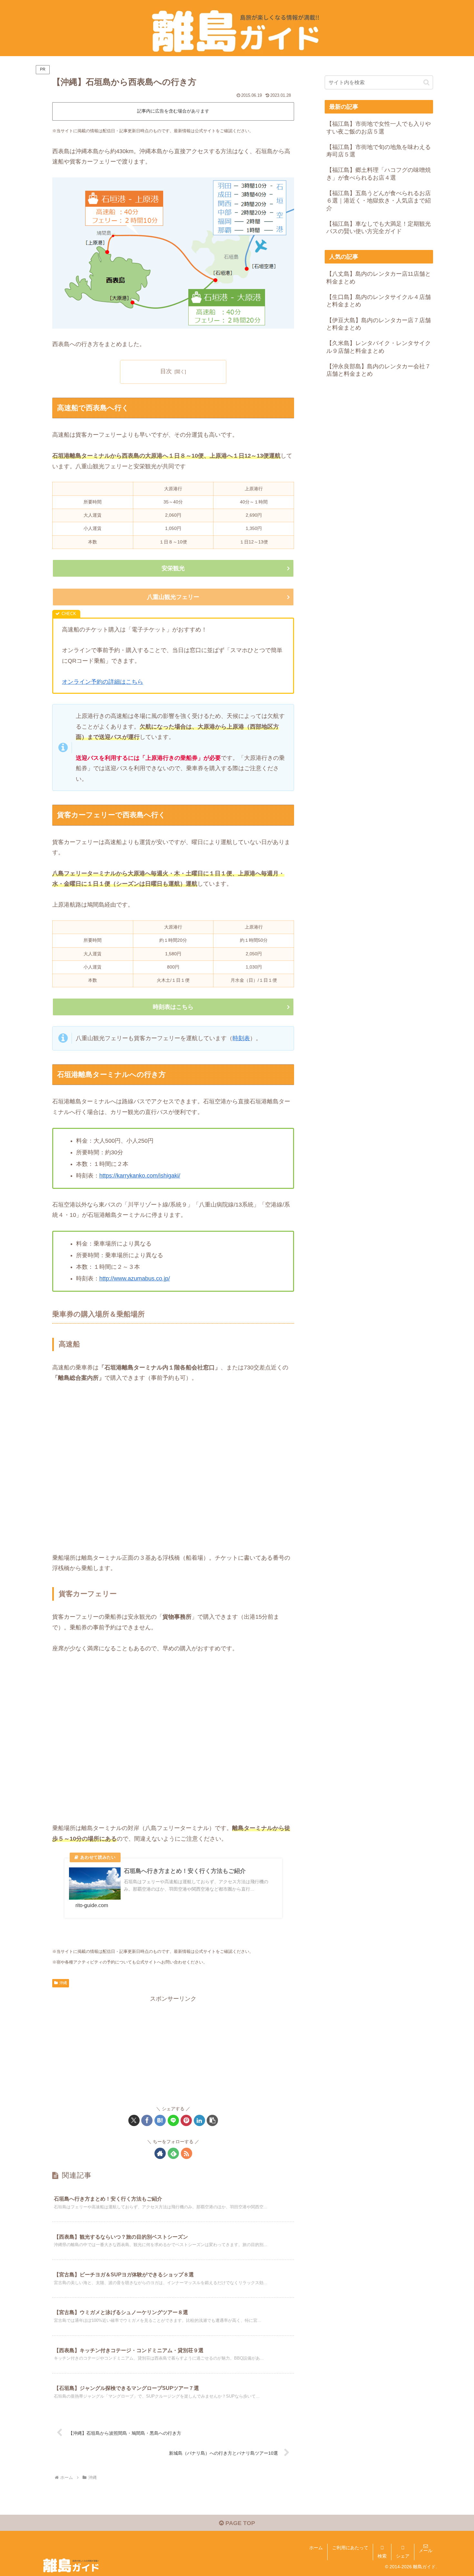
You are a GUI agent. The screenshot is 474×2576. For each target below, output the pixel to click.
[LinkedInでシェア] (199, 2120)
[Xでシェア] (134, 2120)
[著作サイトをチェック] (160, 2153)
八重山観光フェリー (173, 597)
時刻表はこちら (173, 1007)
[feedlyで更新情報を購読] (173, 2153)
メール (426, 2551)
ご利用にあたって (350, 2548)
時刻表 (241, 1038)
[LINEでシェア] (173, 2120)
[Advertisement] (173, 2049)
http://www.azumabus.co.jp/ (135, 1278)
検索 (382, 2556)
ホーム (316, 2548)
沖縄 (63, 1983)
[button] (212, 2120)
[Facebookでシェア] (147, 2120)
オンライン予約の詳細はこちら (103, 682)
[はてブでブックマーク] (160, 2120)
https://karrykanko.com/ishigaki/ (140, 1176)
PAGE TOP (239, 2523)
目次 (166, 371)
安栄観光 (173, 568)
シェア (403, 2556)
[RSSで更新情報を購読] (187, 2153)
